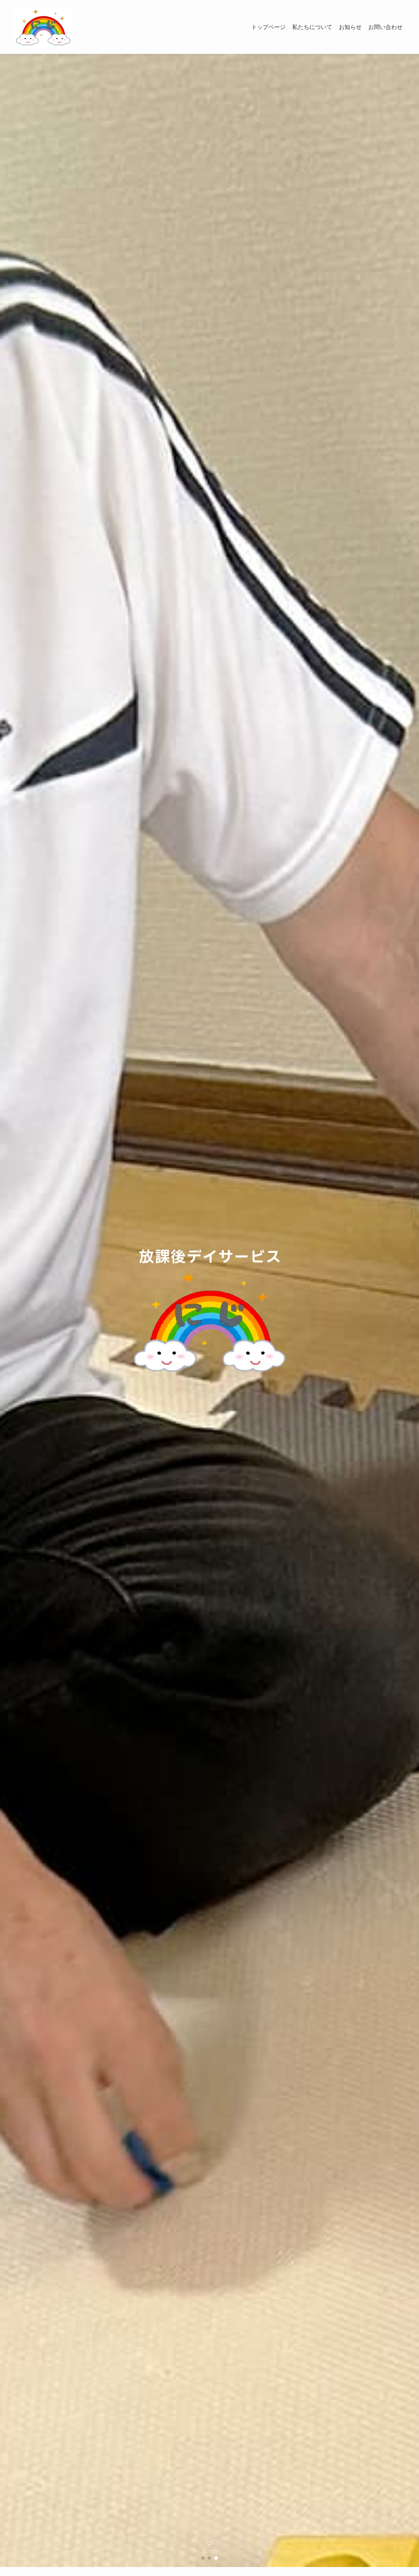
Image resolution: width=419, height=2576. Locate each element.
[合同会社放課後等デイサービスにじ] (43, 27)
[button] (203, 2558)
